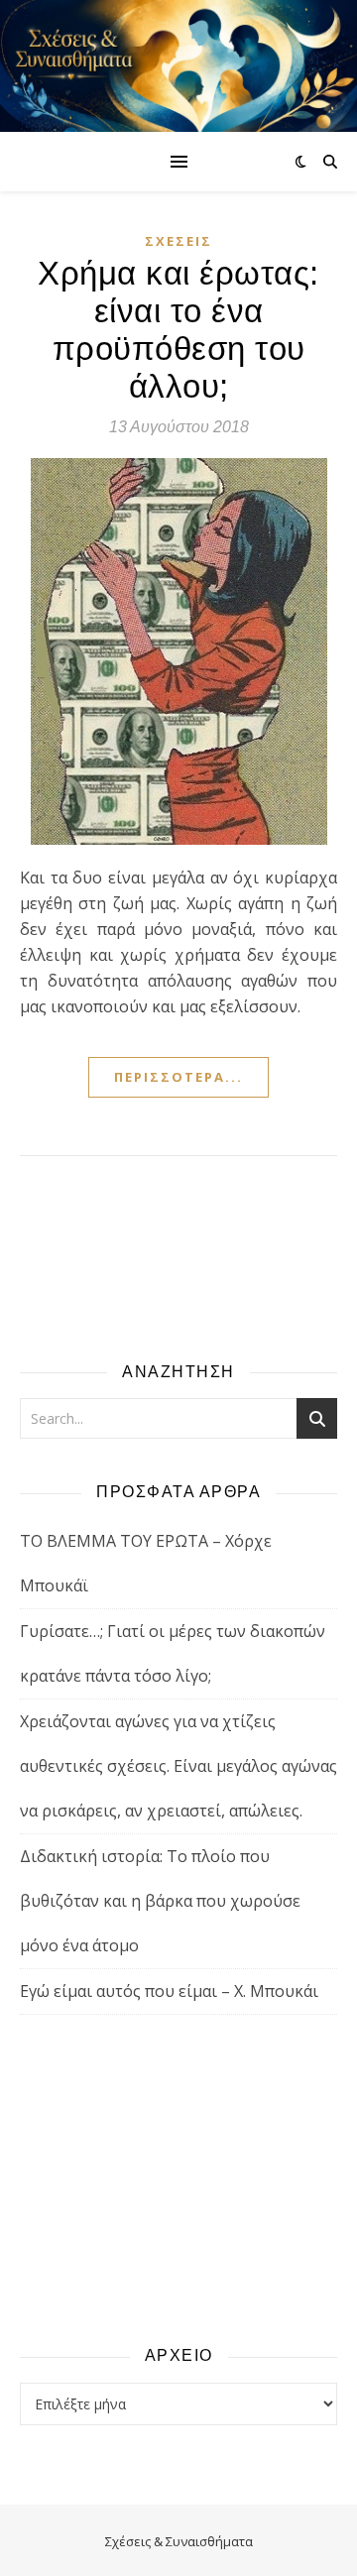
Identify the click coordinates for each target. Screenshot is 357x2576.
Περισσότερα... (178, 1077)
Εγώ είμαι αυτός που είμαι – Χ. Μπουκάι (169, 1991)
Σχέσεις (178, 241)
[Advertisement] (178, 2178)
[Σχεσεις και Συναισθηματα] (178, 66)
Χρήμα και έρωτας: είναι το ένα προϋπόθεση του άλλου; (178, 330)
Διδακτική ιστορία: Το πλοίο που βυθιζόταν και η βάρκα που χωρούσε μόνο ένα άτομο (160, 1901)
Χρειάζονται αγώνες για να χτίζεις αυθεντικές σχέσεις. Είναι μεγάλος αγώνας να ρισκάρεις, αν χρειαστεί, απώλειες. (178, 1766)
